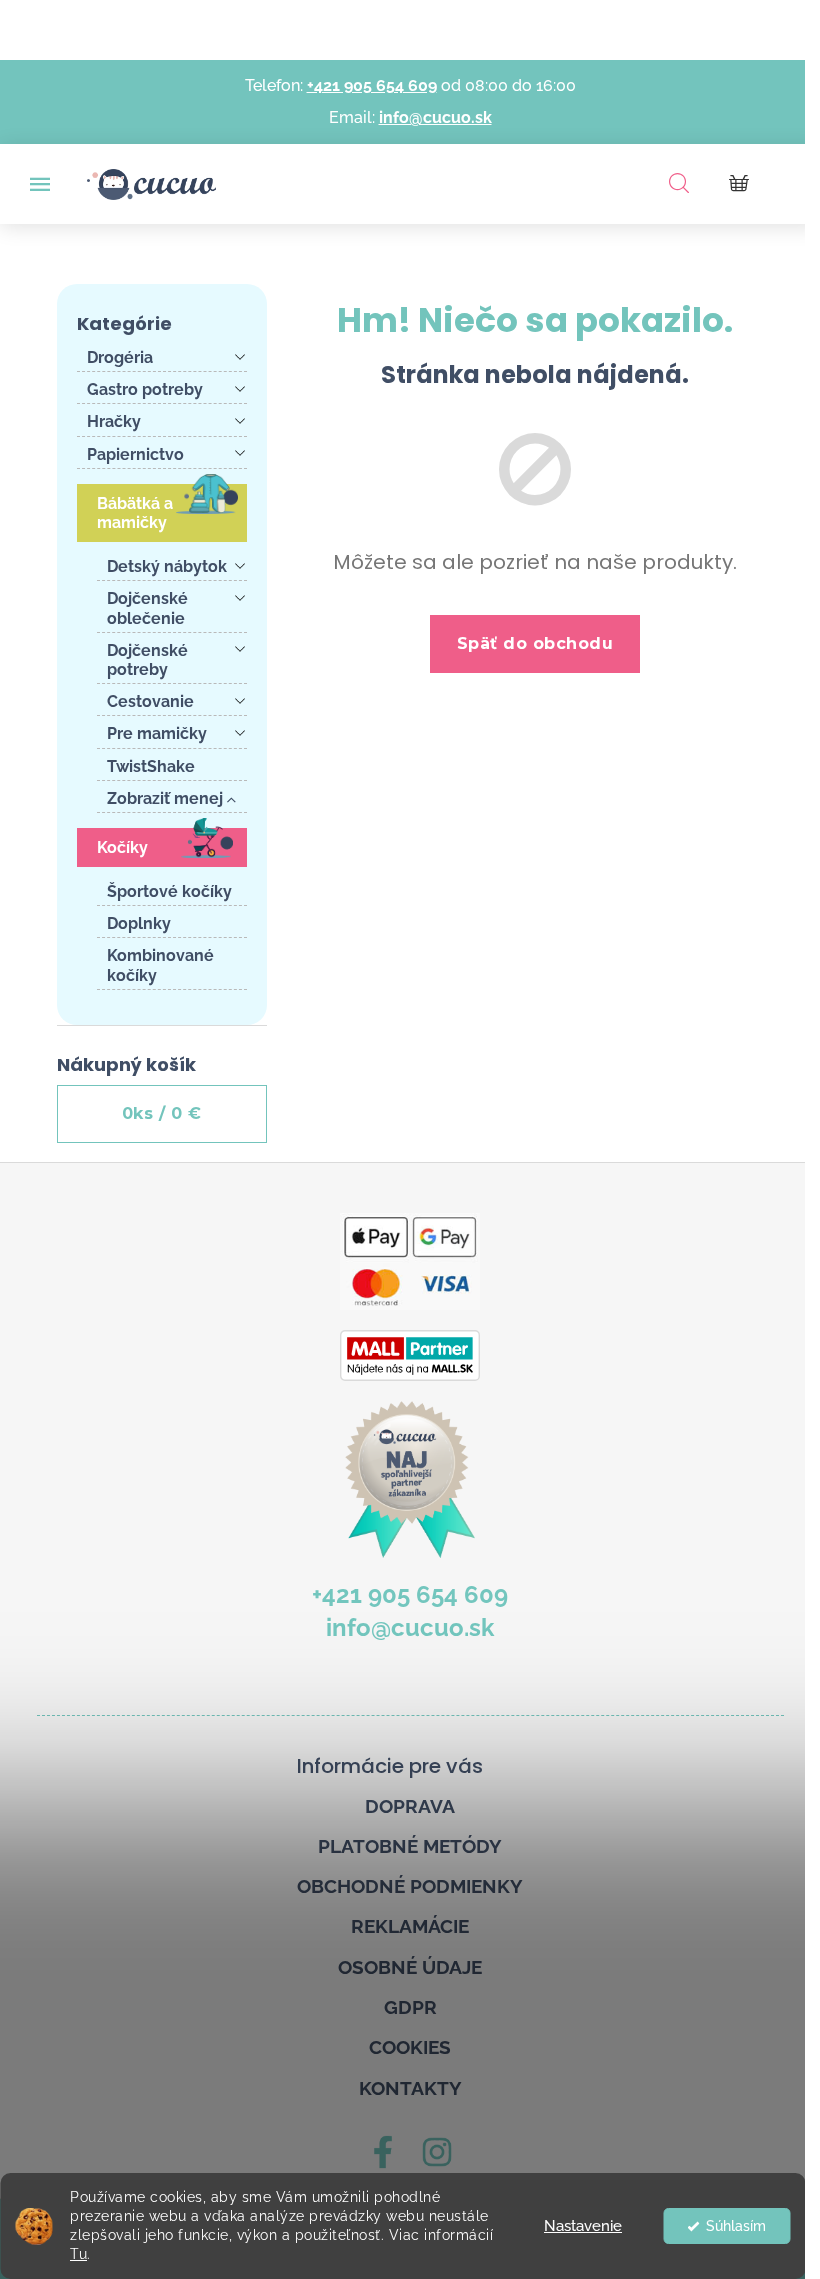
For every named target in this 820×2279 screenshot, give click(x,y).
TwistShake (151, 766)
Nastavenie (583, 2226)
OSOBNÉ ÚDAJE (410, 1967)
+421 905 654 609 (372, 85)
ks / (162, 1113)
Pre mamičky (157, 733)
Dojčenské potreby (147, 660)
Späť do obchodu (535, 643)
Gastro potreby (145, 389)
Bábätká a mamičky (135, 513)
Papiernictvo (135, 454)
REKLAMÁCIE (410, 1926)
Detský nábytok (167, 566)
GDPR (410, 2007)
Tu (78, 2254)
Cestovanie (150, 701)
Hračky (114, 421)
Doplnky (139, 923)
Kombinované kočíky (160, 965)
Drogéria (120, 357)
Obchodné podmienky (410, 1886)
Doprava (410, 1806)
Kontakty (410, 2088)
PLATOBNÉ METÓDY (410, 1846)
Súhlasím (736, 2226)
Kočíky (122, 847)
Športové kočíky (169, 891)
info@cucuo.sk (435, 117)
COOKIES (410, 2047)
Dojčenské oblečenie (147, 608)
